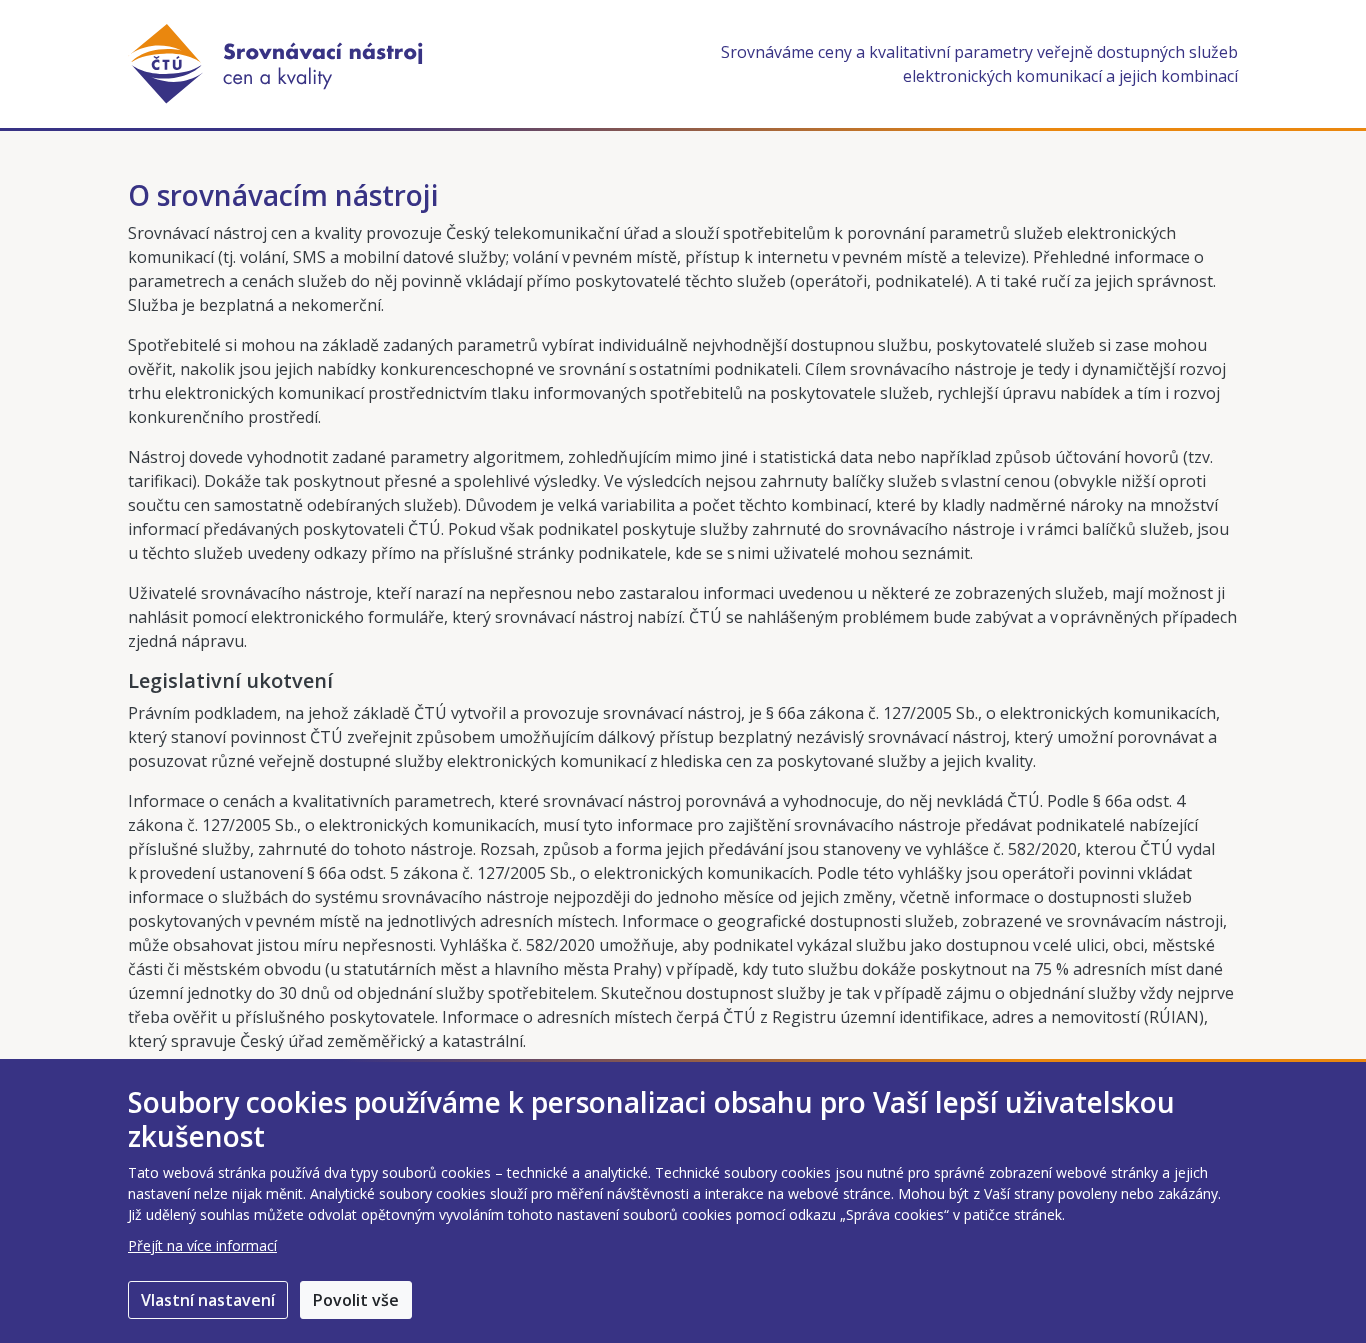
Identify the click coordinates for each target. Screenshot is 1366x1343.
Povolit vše (356, 1300)
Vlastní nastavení (208, 1300)
